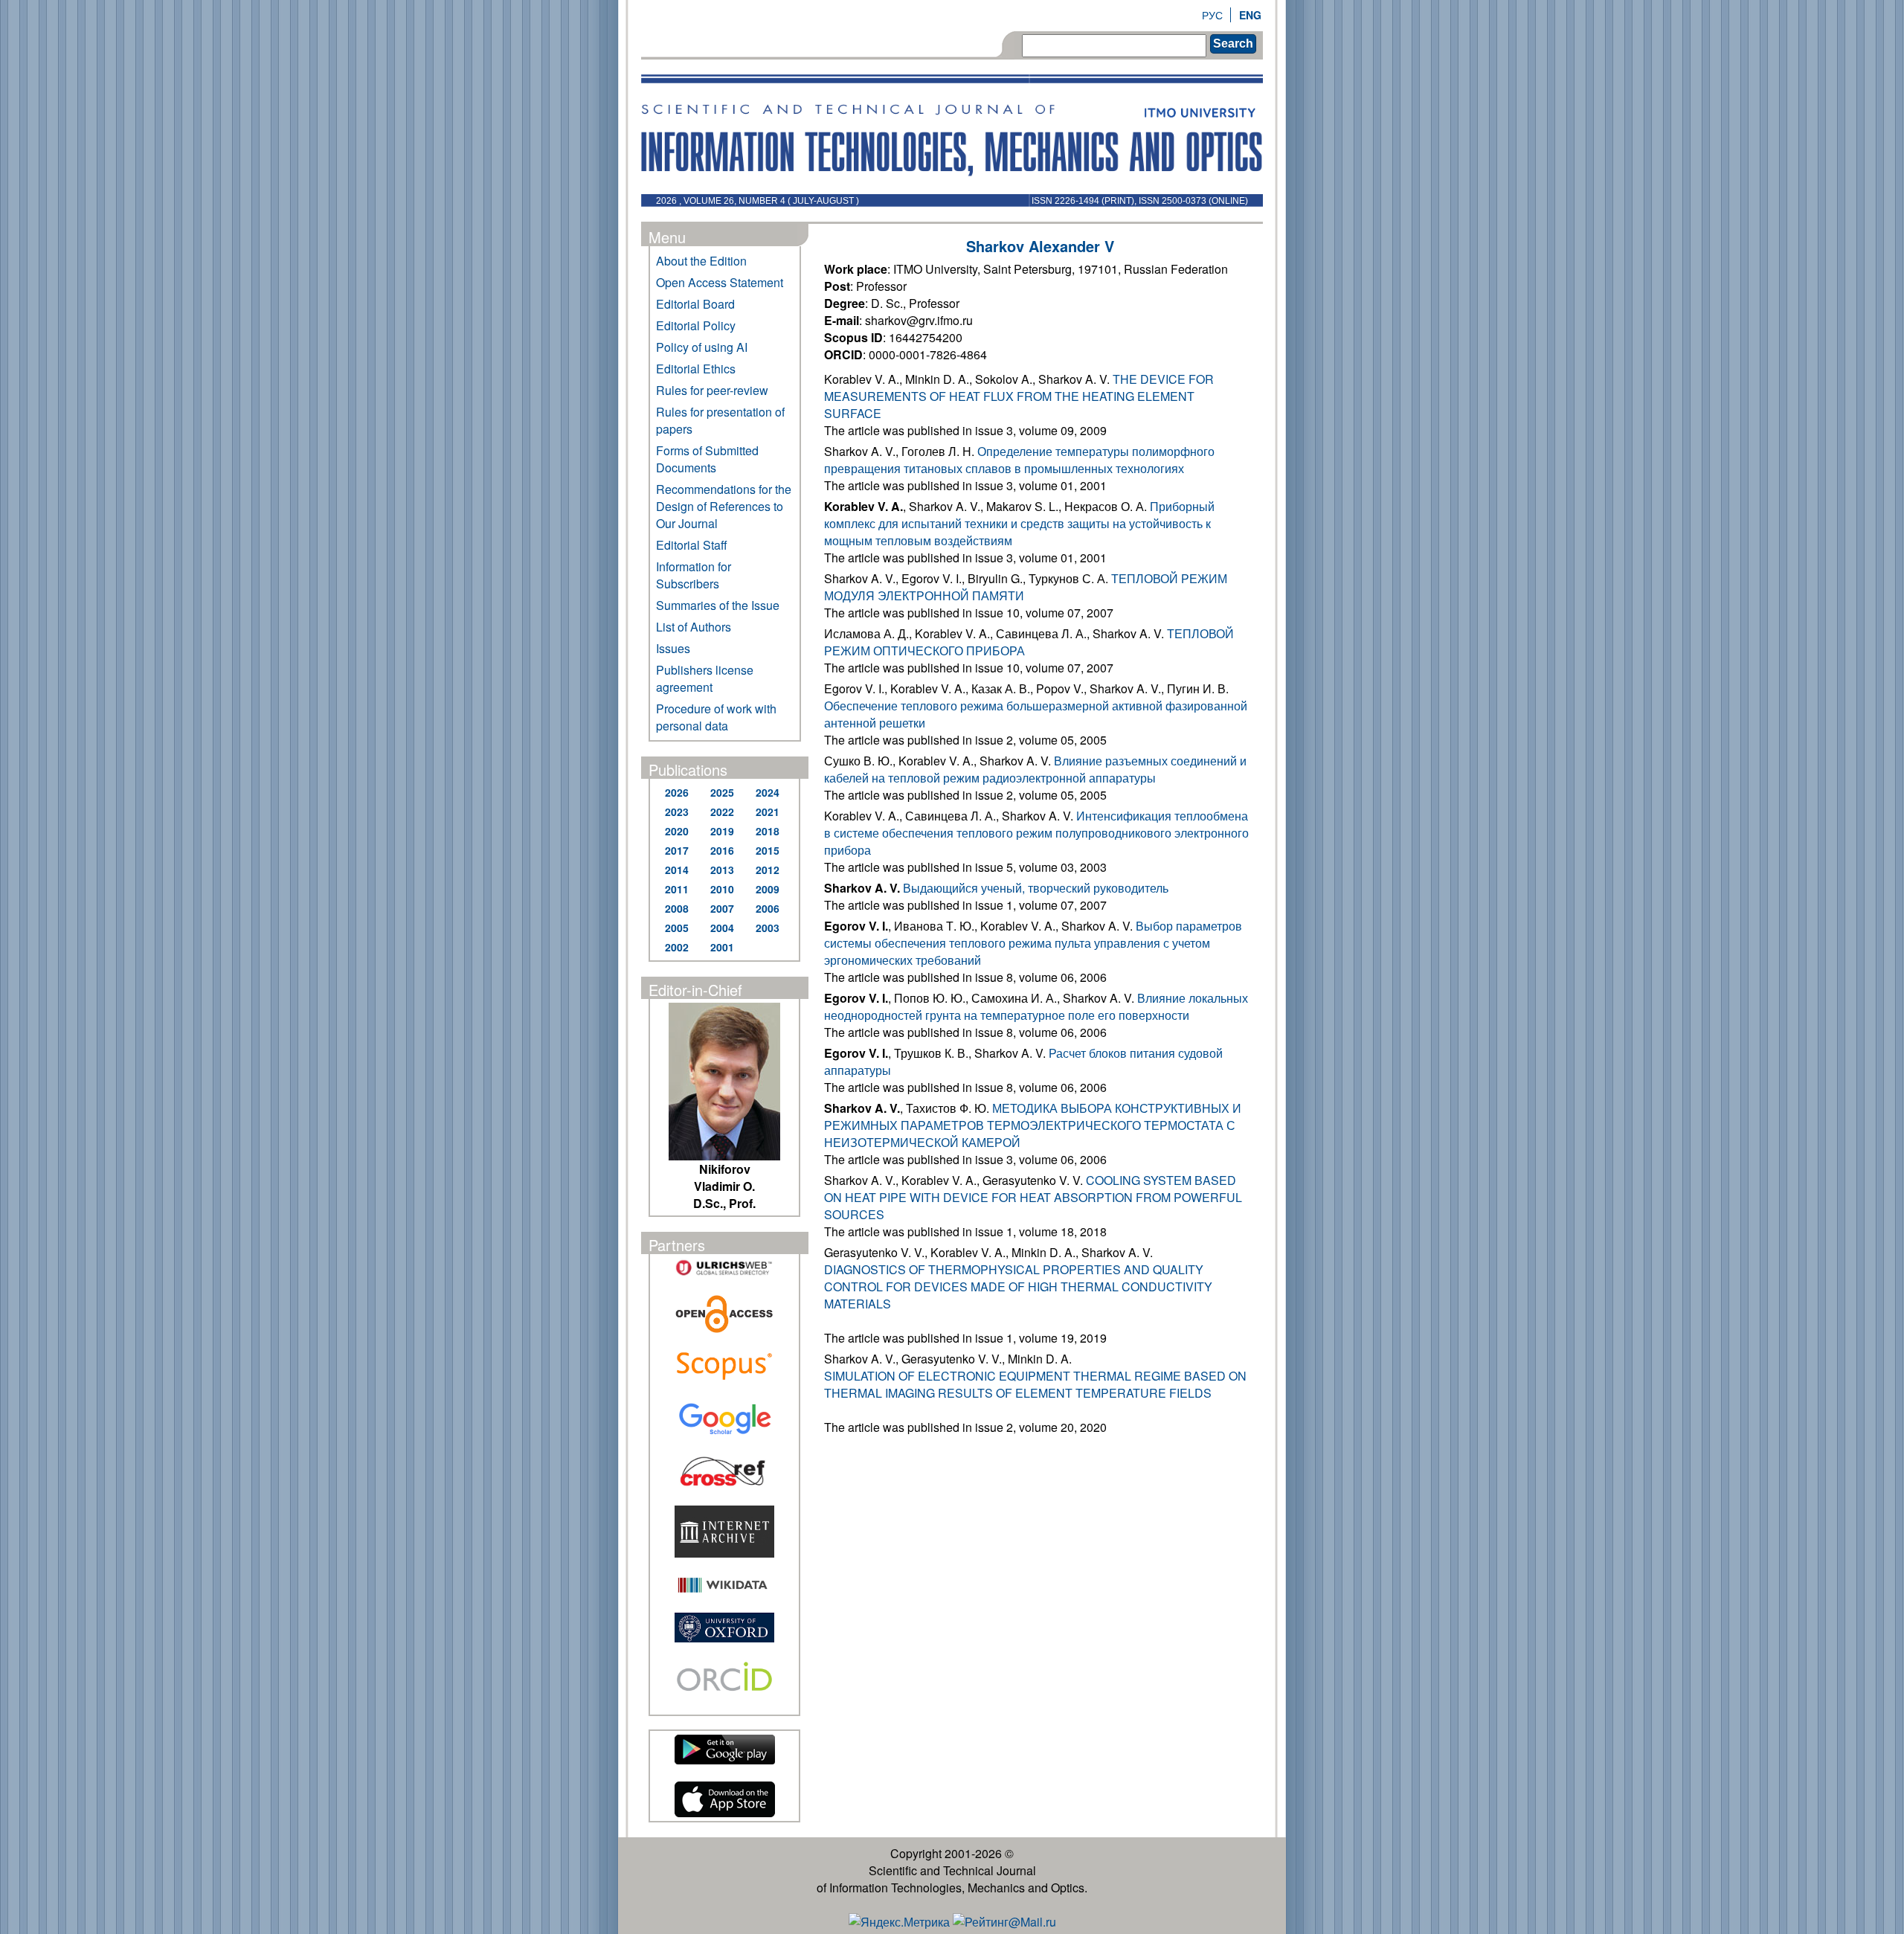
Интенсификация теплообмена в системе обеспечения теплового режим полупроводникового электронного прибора (1036, 833)
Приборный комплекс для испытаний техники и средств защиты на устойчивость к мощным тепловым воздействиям (1019, 523)
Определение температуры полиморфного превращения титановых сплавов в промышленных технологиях (1019, 460)
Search (1233, 44)
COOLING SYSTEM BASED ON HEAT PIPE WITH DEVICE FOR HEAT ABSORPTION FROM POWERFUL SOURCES (1033, 1197)
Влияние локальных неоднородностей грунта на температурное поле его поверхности (1036, 1006)
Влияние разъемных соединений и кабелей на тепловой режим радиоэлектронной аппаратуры (1035, 769)
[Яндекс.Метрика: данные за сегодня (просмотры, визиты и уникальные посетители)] (899, 1922)
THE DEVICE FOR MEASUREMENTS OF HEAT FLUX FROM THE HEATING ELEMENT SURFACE (1019, 396)
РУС (1212, 15)
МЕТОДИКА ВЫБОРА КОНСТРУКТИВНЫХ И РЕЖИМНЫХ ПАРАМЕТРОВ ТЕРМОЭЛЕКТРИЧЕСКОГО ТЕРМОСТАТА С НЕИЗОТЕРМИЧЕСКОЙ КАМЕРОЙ (1033, 1125)
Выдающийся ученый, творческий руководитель (1036, 888)
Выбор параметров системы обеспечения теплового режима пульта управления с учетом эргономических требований (1033, 943)
